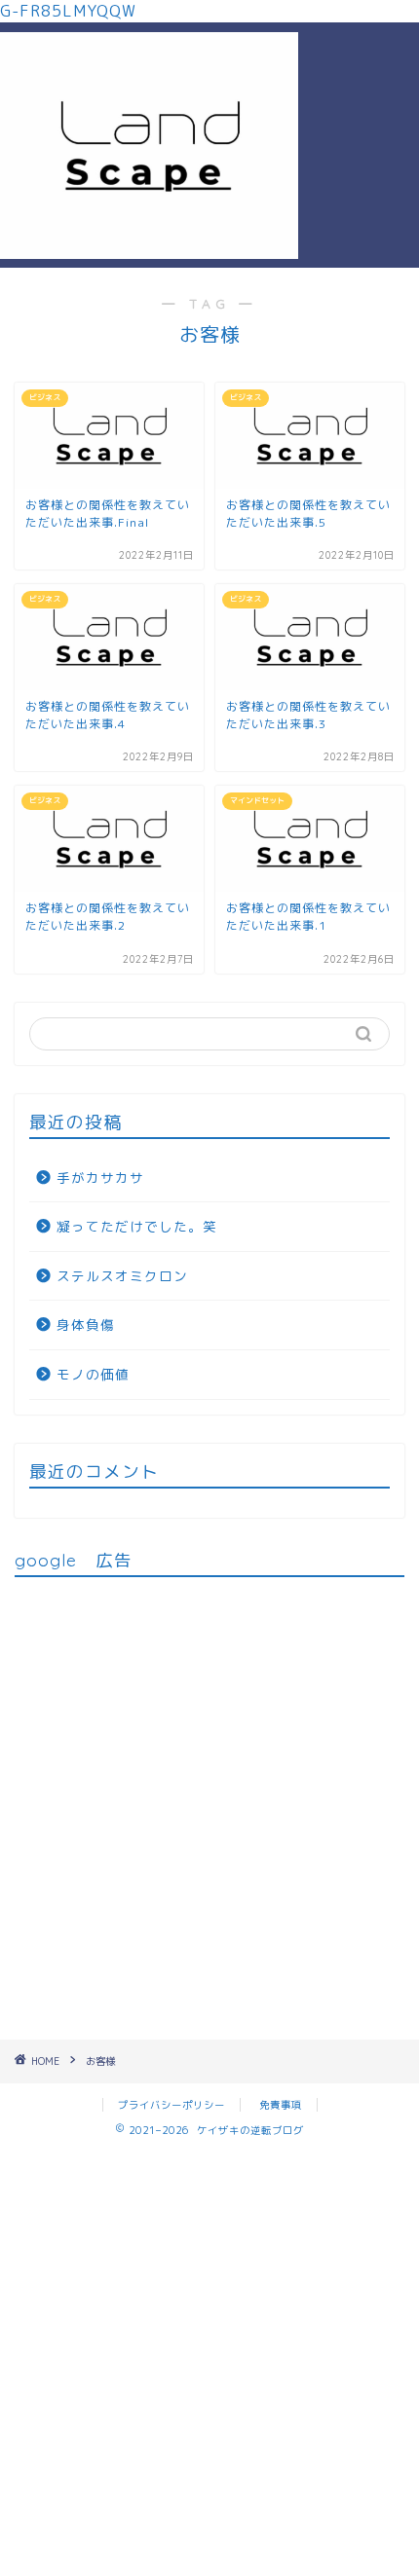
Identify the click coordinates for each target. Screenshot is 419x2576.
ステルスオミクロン (122, 1276)
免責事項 (281, 2105)
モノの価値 (93, 1374)
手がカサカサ (100, 1178)
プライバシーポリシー (171, 2105)
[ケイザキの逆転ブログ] (149, 252)
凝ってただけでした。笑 (137, 1226)
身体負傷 (86, 1325)
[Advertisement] (359, 94)
